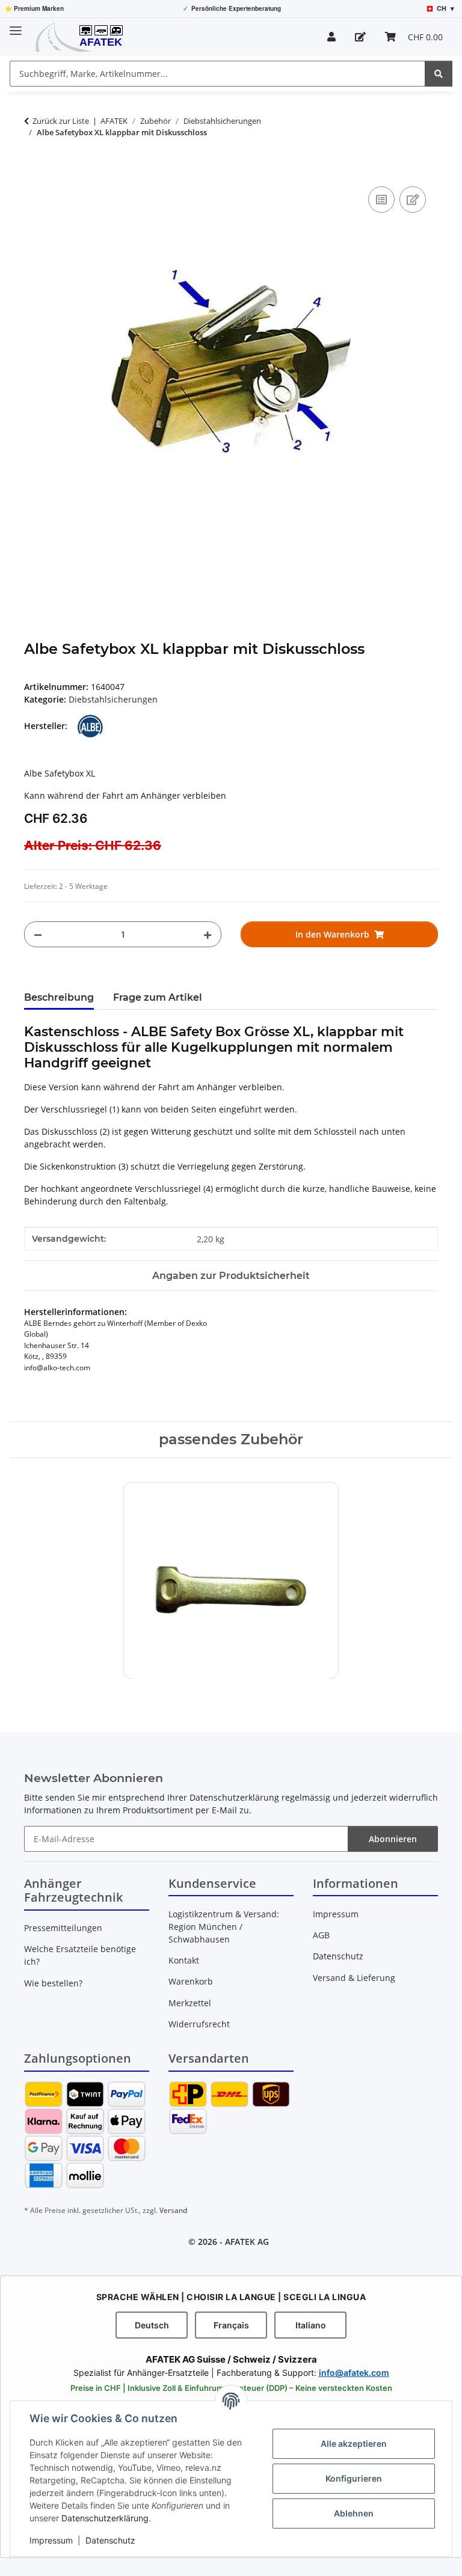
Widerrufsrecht (199, 2024)
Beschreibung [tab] (59, 997)
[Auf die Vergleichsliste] (381, 200)
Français (231, 2325)
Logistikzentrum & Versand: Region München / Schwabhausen (224, 1927)
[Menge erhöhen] (208, 934)
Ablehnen (354, 2513)
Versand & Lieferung (354, 1978)
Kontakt (184, 1960)
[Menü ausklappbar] (16, 26)
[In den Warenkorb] (34, 170)
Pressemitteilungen (63, 1928)
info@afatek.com (354, 2373)
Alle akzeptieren (354, 2443)
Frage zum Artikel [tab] (158, 997)
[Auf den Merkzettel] (413, 200)
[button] (331, 37)
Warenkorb (191, 1981)
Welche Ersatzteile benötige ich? (80, 1955)
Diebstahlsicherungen (113, 699)
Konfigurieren (354, 2478)
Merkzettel (190, 2003)
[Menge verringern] (38, 934)
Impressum (51, 2540)
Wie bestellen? (53, 1983)
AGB (321, 1935)
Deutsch (152, 2325)
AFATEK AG (247, 2242)
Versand (173, 2210)
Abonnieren (393, 1839)
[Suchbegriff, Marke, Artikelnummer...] (439, 74)
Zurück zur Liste (61, 121)
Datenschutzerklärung (105, 2518)
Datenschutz (110, 2540)
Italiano (311, 2325)
